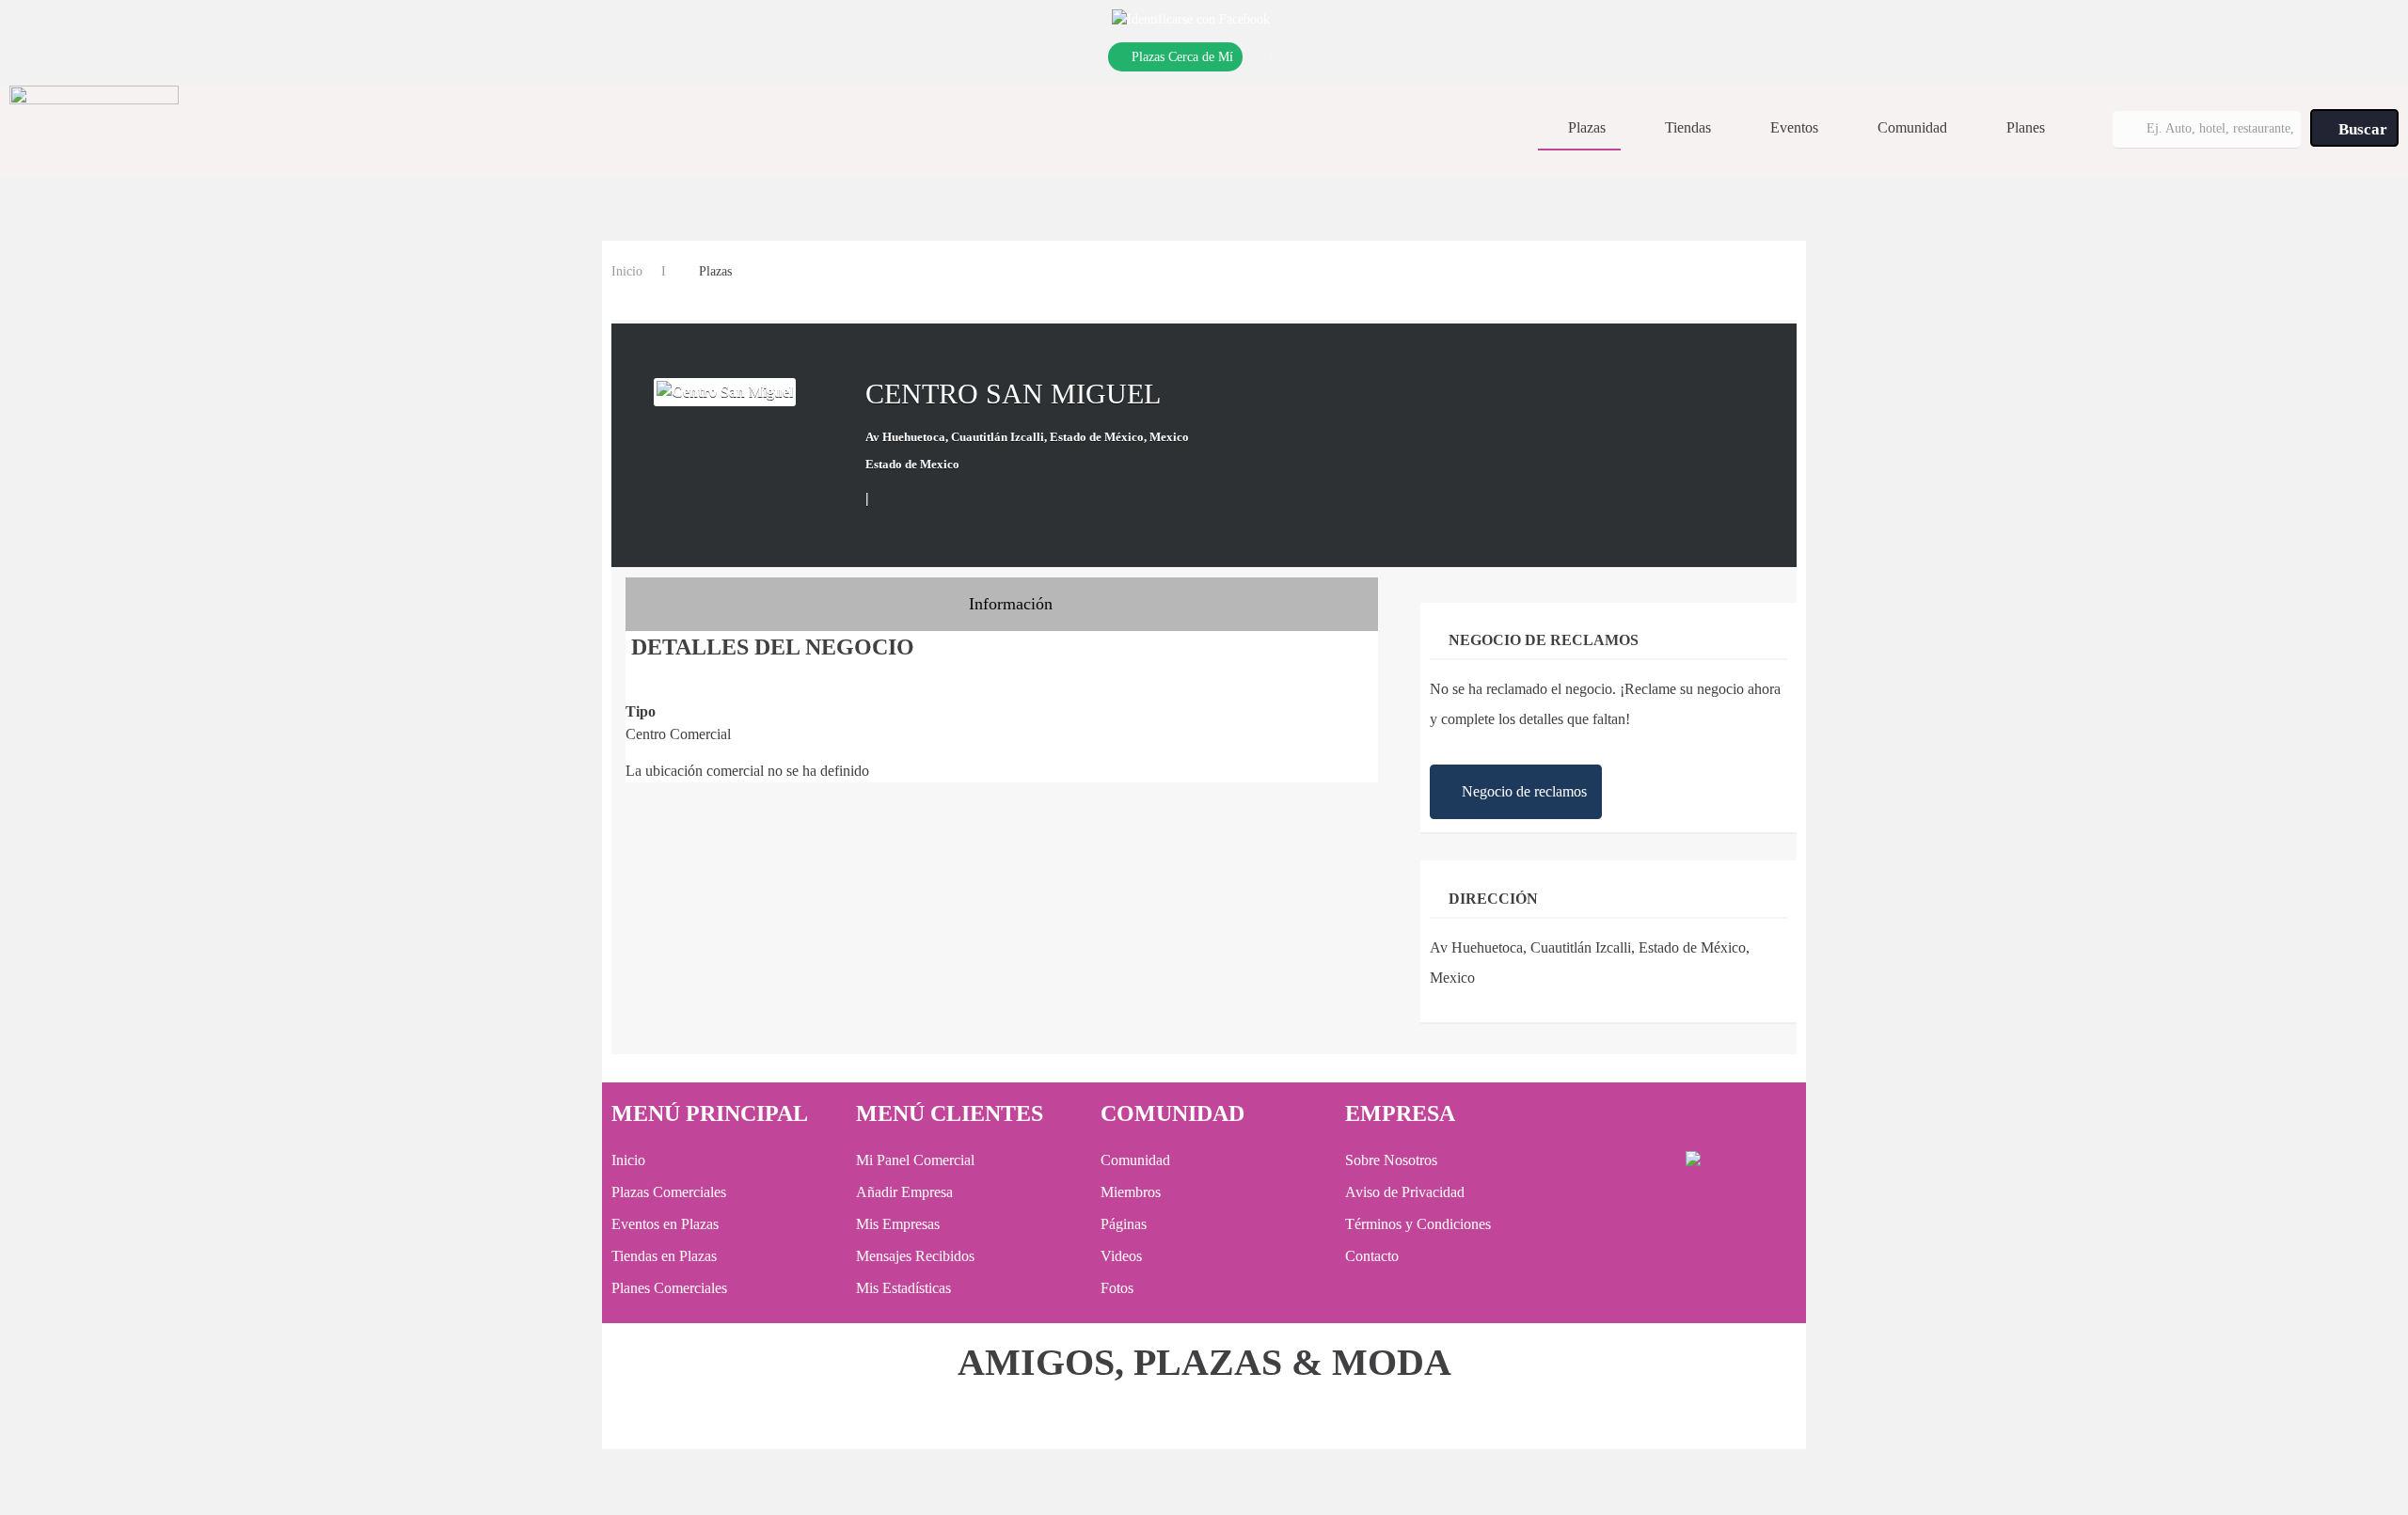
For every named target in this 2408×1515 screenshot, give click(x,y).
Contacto (1372, 1256)
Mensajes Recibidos (915, 1256)
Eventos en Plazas (665, 1224)
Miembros (1131, 1192)
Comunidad (1912, 127)
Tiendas (1688, 127)
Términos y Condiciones (1418, 1224)
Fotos (1117, 1288)
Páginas (1124, 1224)
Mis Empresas (898, 1224)
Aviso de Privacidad (1405, 1192)
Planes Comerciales (669, 1288)
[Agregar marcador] (886, 497)
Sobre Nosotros (1391, 1160)
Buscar (2361, 129)
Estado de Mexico (912, 464)
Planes (2026, 127)
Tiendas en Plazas (664, 1256)
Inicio (627, 271)
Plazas (1587, 127)
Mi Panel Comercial (915, 1160)
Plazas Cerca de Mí (1182, 57)
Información (1008, 604)
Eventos (1794, 127)
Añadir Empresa (904, 1192)
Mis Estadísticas (903, 1288)
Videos (1121, 1256)
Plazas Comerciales (669, 1192)
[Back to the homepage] (94, 128)
